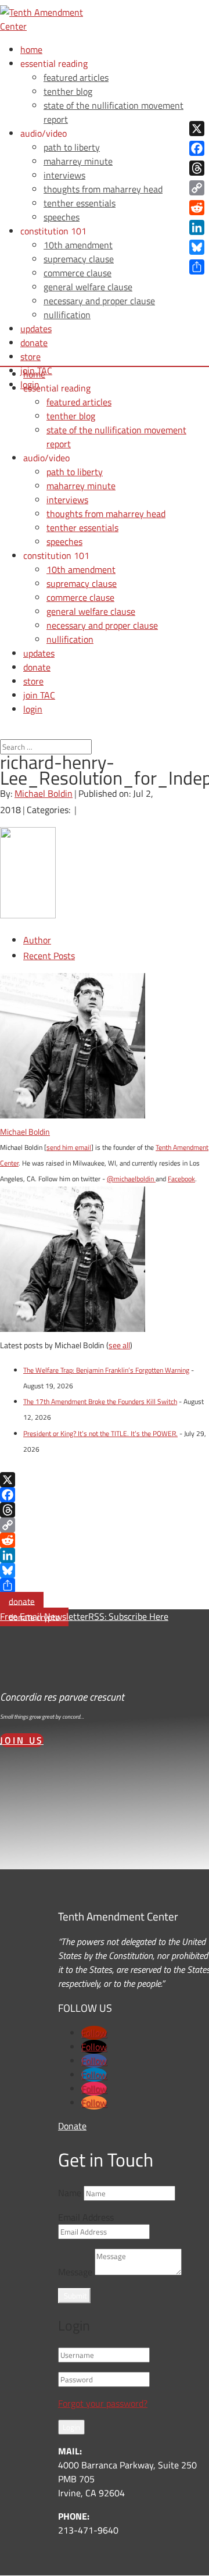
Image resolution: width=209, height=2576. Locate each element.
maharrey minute (78, 161)
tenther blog (68, 91)
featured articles (76, 77)
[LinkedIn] (105, 1555)
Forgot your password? (103, 2403)
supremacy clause (79, 259)
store (30, 357)
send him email (69, 1147)
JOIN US (22, 1740)
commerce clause (78, 273)
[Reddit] (105, 1540)
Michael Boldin (44, 793)
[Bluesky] (105, 1570)
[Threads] (105, 1510)
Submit (75, 2296)
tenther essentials (80, 203)
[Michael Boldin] (73, 1115)
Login (71, 2427)
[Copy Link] (105, 1525)
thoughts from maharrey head (103, 189)
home (31, 49)
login (33, 709)
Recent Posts (49, 956)
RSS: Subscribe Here (128, 1616)
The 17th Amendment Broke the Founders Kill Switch (100, 1401)
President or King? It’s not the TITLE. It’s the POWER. (100, 1433)
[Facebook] (105, 1495)
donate (22, 1601)
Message (75, 2272)
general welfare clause (88, 287)
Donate (72, 2126)
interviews (64, 175)
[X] (105, 1480)
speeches (62, 217)
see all (119, 1345)
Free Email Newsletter (44, 1616)
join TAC (39, 695)
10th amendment (78, 245)
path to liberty (72, 147)
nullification (67, 315)
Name (70, 2193)
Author (37, 940)
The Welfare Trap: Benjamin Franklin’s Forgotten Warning (106, 1370)
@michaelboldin (131, 1179)
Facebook (181, 1179)
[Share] (105, 1585)
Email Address (86, 2217)
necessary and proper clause (99, 301)
